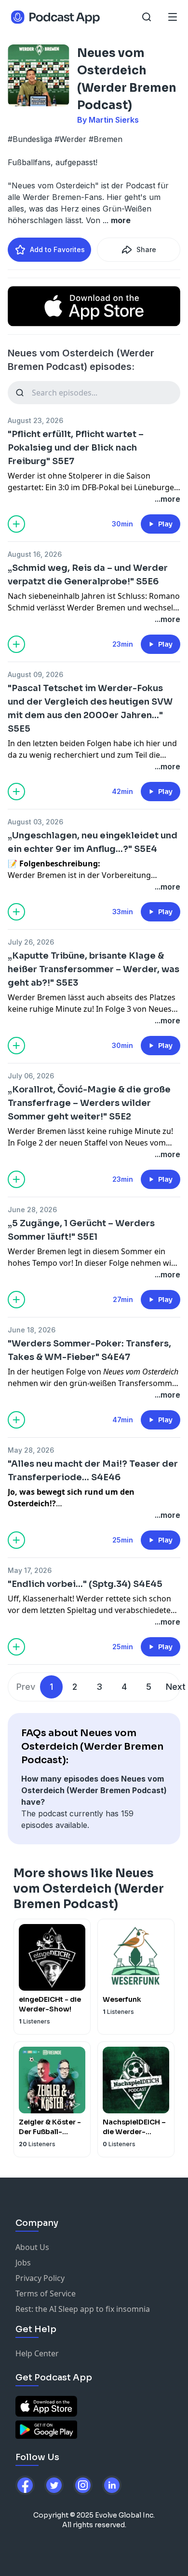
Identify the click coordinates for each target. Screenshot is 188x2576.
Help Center (37, 2353)
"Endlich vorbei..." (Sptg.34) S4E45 (85, 1584)
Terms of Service (46, 2293)
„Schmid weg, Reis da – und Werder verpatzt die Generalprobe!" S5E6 (88, 575)
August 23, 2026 (35, 420)
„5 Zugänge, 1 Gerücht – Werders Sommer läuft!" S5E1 (81, 1230)
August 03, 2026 (35, 822)
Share (146, 249)
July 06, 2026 (31, 1076)
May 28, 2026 (31, 1450)
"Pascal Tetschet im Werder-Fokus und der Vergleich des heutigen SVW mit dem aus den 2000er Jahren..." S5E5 (90, 708)
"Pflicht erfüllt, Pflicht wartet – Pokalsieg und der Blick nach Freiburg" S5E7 (76, 448)
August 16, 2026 (35, 554)
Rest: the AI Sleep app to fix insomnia (83, 2309)
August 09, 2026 (35, 674)
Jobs (23, 2263)
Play (165, 524)
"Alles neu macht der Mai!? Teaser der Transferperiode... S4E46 (93, 1471)
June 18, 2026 (32, 1330)
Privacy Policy (40, 2278)
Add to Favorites (57, 249)
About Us (32, 2247)
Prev (26, 1687)
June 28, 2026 (32, 1210)
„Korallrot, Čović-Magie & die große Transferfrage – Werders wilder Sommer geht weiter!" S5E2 (89, 1103)
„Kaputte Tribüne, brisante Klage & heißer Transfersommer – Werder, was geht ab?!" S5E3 (94, 969)
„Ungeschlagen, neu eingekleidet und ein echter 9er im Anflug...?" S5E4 (93, 842)
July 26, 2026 (31, 942)
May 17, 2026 (30, 1570)
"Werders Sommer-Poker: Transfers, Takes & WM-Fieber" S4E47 (89, 1350)
